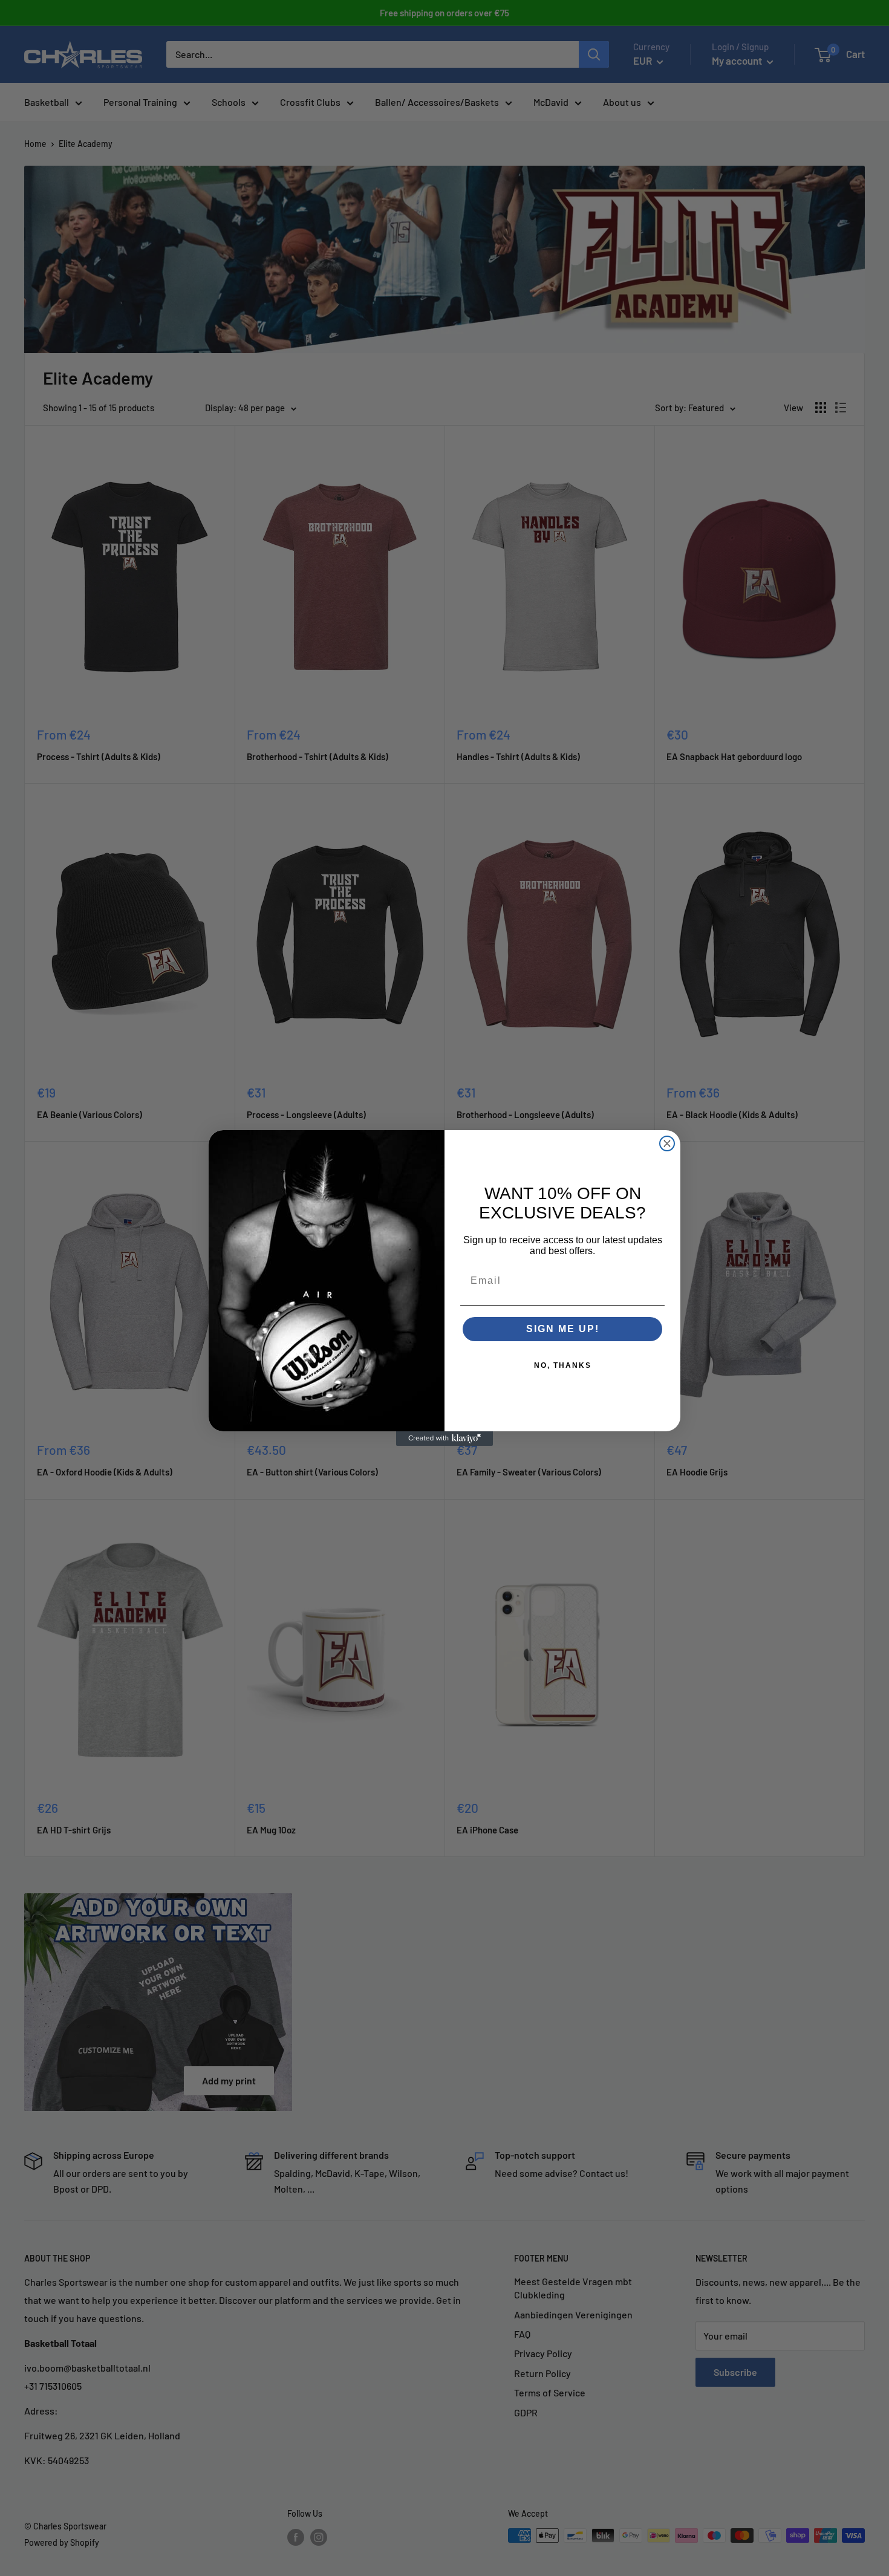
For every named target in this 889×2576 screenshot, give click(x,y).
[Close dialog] (667, 1143)
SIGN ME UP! (563, 1329)
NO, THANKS (563, 1365)
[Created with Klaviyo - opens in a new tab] (444, 1439)
